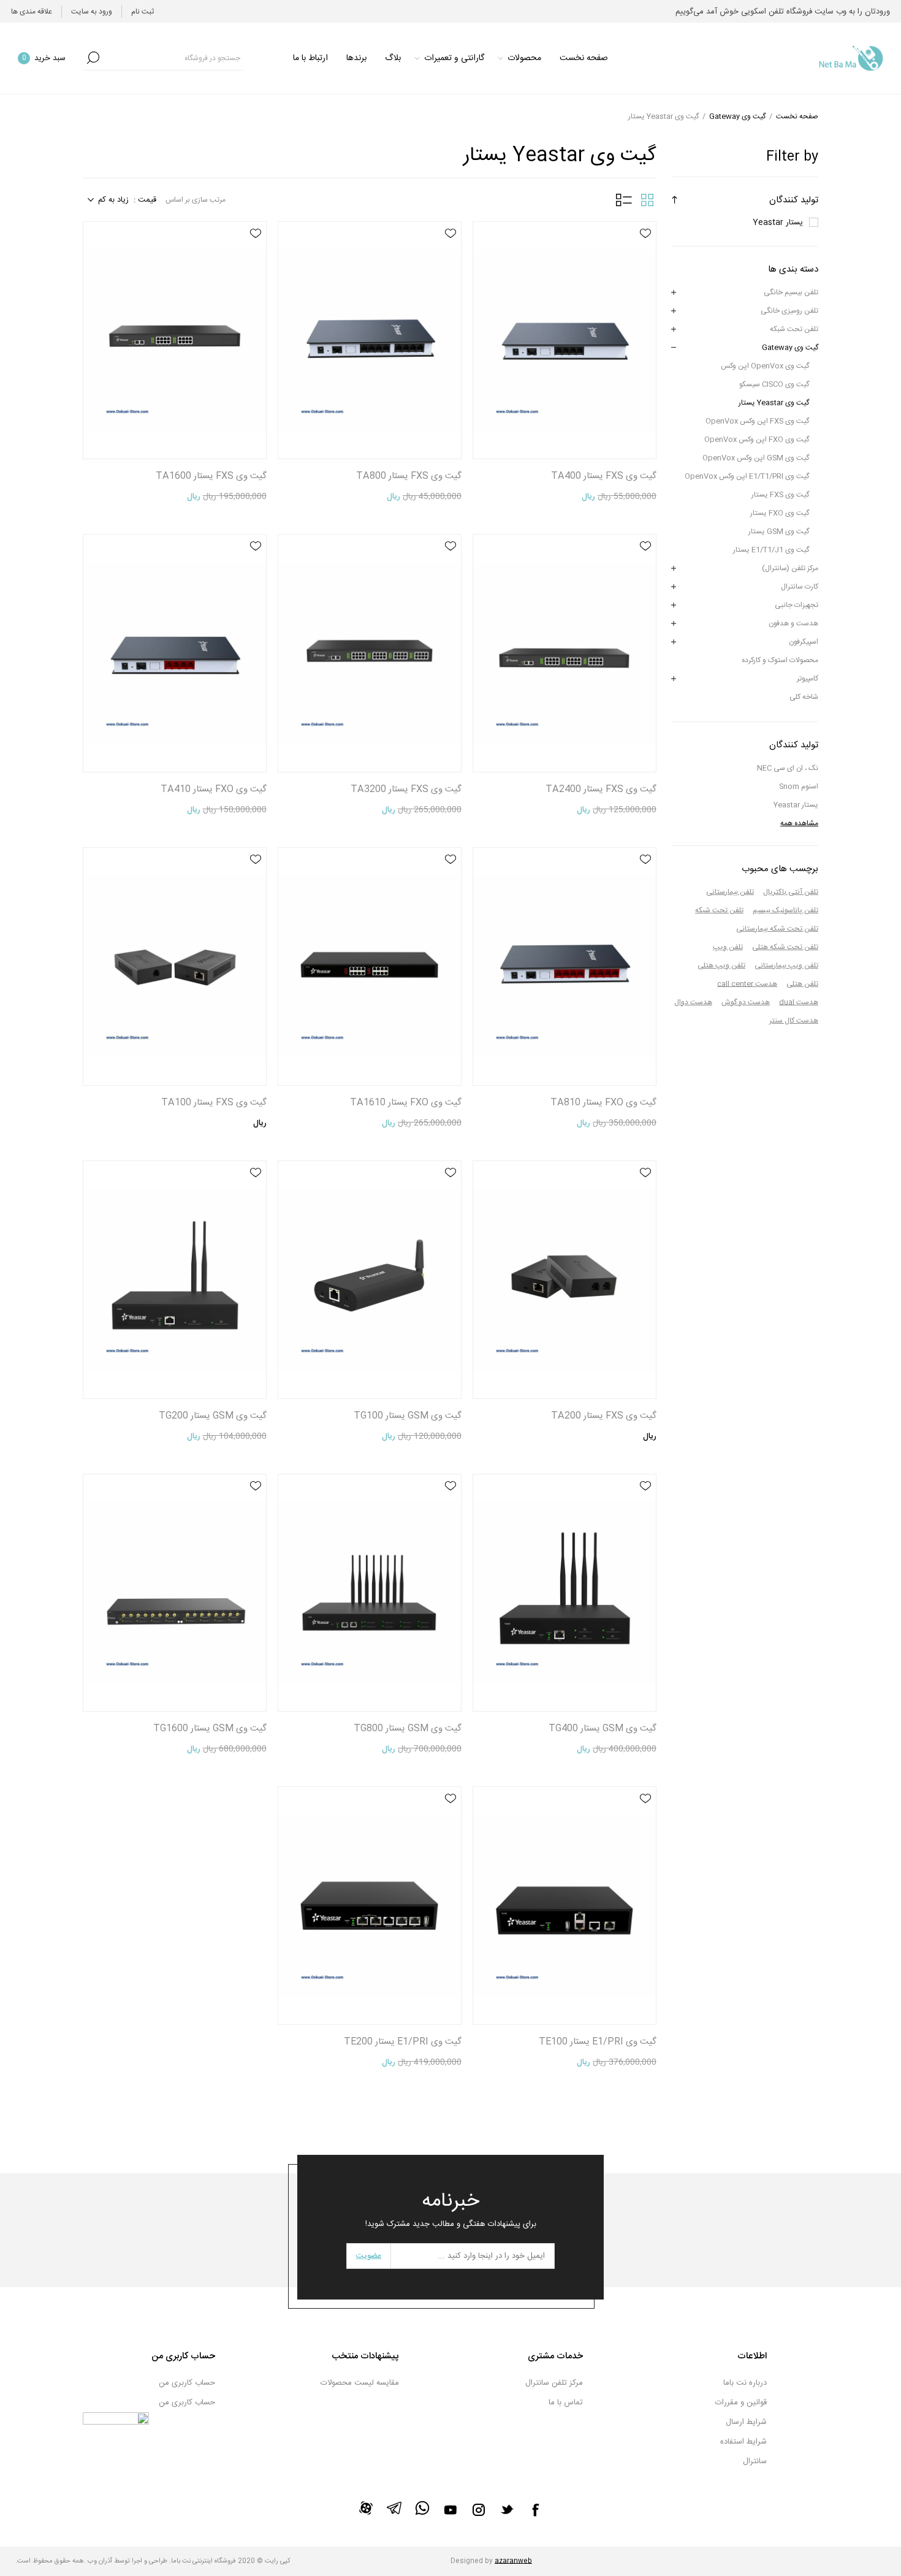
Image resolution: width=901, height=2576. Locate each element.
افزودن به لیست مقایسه (645, 269)
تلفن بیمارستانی (730, 892)
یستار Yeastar (778, 223)
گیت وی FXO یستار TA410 (214, 789)
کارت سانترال (800, 587)
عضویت (369, 2256)
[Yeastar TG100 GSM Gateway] (370, 1280)
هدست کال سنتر (794, 1021)
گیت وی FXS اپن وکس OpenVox (757, 421)
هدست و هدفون (793, 623)
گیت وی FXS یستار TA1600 (211, 476)
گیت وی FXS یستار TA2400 (601, 789)
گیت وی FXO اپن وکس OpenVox (757, 440)
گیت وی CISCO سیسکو (774, 384)
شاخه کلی (804, 697)
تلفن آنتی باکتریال (791, 892)
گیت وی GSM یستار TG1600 (210, 1728)
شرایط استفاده (743, 2442)
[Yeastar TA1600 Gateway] (175, 341)
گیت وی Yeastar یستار (774, 403)
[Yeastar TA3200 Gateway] (370, 653)
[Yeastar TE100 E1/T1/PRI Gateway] (565, 1906)
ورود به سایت (92, 12)
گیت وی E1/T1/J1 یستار (771, 550)
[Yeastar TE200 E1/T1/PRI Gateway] (370, 1906)
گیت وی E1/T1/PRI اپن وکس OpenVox (747, 476)
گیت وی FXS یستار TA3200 (406, 789)
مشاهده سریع (645, 251)
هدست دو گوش (746, 1002)
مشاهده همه (799, 823)
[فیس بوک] (535, 2510)
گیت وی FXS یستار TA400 (604, 476)
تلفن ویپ (728, 947)
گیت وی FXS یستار (780, 495)
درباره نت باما (745, 2383)
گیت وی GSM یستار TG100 (408, 1416)
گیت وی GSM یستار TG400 (603, 1728)
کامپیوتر (808, 679)
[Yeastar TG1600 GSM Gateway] (175, 1593)
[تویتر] (507, 2509)
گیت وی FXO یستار (780, 513)
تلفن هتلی (802, 984)
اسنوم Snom (799, 787)
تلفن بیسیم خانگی (791, 292)
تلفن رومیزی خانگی (789, 311)
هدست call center (747, 984)
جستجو (93, 58)
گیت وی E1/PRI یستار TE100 (598, 2042)
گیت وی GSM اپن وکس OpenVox (756, 458)
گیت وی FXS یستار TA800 (409, 476)
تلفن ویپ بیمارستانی (786, 966)
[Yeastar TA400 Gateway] (565, 341)
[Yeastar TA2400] (565, 653)
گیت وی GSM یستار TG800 (408, 1728)
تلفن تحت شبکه (794, 329)
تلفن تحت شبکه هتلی (785, 947)
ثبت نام (143, 12)
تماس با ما (566, 2403)
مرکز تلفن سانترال (554, 2383)
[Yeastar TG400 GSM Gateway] (565, 1593)
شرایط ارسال (746, 2422)
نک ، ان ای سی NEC (788, 768)
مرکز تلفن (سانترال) (790, 568)
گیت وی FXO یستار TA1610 (406, 1103)
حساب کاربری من (187, 2383)
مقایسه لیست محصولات (360, 2383)
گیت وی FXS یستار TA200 (604, 1416)
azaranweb (513, 2561)
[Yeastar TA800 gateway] (370, 341)
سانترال (755, 2461)
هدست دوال (693, 1002)
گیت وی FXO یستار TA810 (603, 1103)
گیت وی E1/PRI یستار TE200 (403, 2042)
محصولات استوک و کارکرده (780, 660)
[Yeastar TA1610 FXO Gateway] (370, 966)
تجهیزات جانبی (796, 605)
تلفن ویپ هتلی (721, 966)
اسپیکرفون (804, 642)
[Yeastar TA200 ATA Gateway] (565, 1280)
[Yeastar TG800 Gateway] (370, 1593)
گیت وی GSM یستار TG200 (213, 1416)
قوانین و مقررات (741, 2403)
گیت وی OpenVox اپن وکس (765, 366)
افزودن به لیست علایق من (645, 234)
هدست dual (799, 1002)
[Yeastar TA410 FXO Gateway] (175, 653)
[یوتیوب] (450, 2510)
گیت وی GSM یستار (779, 532)
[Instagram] (479, 2510)
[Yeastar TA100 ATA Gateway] (175, 966)
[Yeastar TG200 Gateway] (175, 1280)
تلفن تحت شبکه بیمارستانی (777, 929)
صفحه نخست (797, 116)
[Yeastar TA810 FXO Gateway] (565, 966)
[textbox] (173, 58)
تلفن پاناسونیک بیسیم (785, 910)
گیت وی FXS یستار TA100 (214, 1103)
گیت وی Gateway (790, 348)
